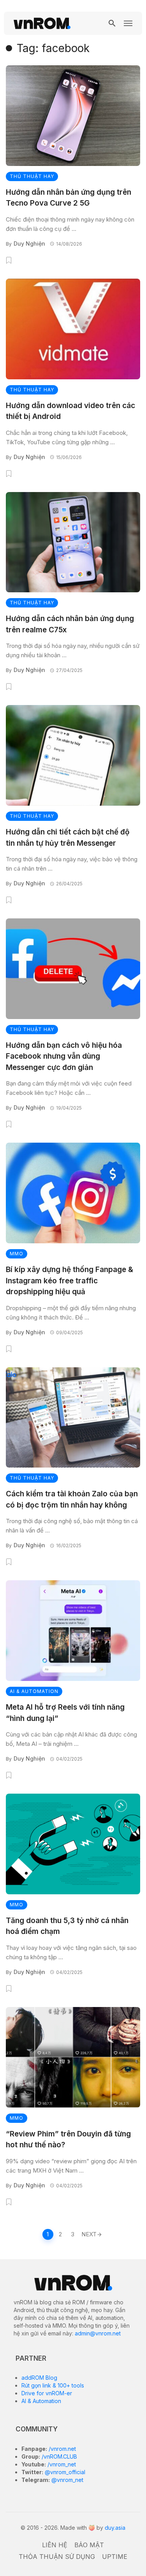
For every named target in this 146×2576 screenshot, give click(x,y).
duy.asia (115, 2528)
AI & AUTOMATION (34, 1691)
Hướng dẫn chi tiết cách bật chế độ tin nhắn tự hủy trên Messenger (68, 838)
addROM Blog (39, 2378)
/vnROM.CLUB (59, 2456)
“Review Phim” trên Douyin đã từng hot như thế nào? (68, 2140)
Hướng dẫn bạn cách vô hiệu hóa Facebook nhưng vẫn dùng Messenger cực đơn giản (64, 1056)
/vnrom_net (61, 2464)
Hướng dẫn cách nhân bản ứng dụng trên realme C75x (70, 624)
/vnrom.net (62, 2449)
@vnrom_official (64, 2472)
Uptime (115, 2557)
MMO (17, 1254)
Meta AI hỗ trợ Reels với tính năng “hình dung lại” (65, 1713)
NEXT (89, 2234)
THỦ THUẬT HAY (32, 176)
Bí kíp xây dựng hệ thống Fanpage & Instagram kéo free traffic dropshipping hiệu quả (69, 1281)
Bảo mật (89, 2545)
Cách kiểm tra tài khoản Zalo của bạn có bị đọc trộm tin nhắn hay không (72, 1499)
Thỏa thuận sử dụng (57, 2557)
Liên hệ (55, 2545)
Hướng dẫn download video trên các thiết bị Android (70, 411)
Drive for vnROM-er (47, 2393)
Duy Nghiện (29, 243)
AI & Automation (41, 2401)
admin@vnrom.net (98, 2333)
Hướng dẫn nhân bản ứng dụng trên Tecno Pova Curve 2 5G (69, 198)
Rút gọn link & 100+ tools (53, 2385)
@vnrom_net (67, 2480)
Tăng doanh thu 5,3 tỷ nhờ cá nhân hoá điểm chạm (67, 1926)
